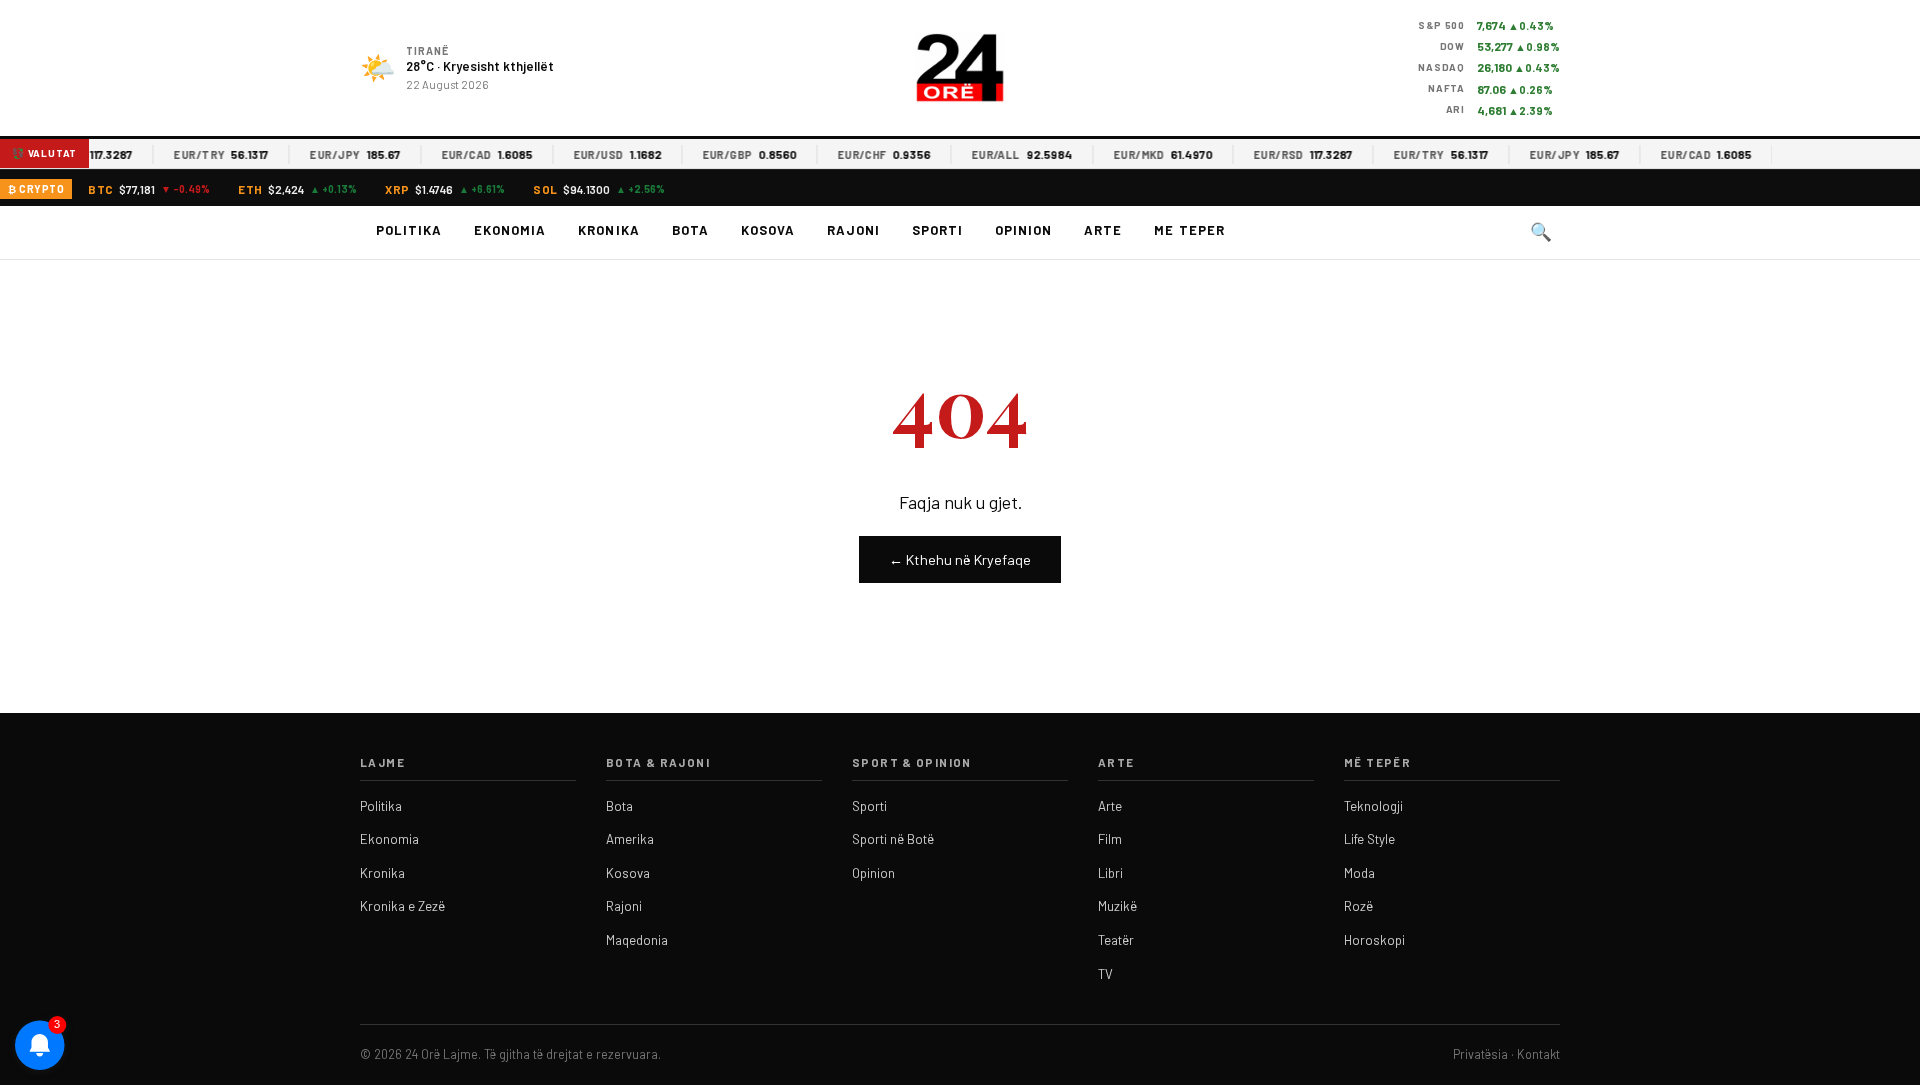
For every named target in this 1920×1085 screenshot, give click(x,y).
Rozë (1358, 906)
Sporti (937, 230)
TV (1105, 974)
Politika (409, 230)
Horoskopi (1374, 940)
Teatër (1116, 940)
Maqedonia (637, 940)
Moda (1359, 873)
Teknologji (1373, 806)
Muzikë (1117, 906)
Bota (690, 230)
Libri (1110, 873)
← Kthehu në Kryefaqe (960, 559)
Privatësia (1480, 1054)
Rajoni (853, 230)
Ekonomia (510, 230)
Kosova (768, 230)
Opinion (1023, 230)
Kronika (608, 230)
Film (1110, 839)
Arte (1103, 230)
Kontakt (1538, 1054)
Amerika (630, 839)
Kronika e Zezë (402, 906)
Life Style (1369, 839)
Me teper (1189, 230)
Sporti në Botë (893, 839)
